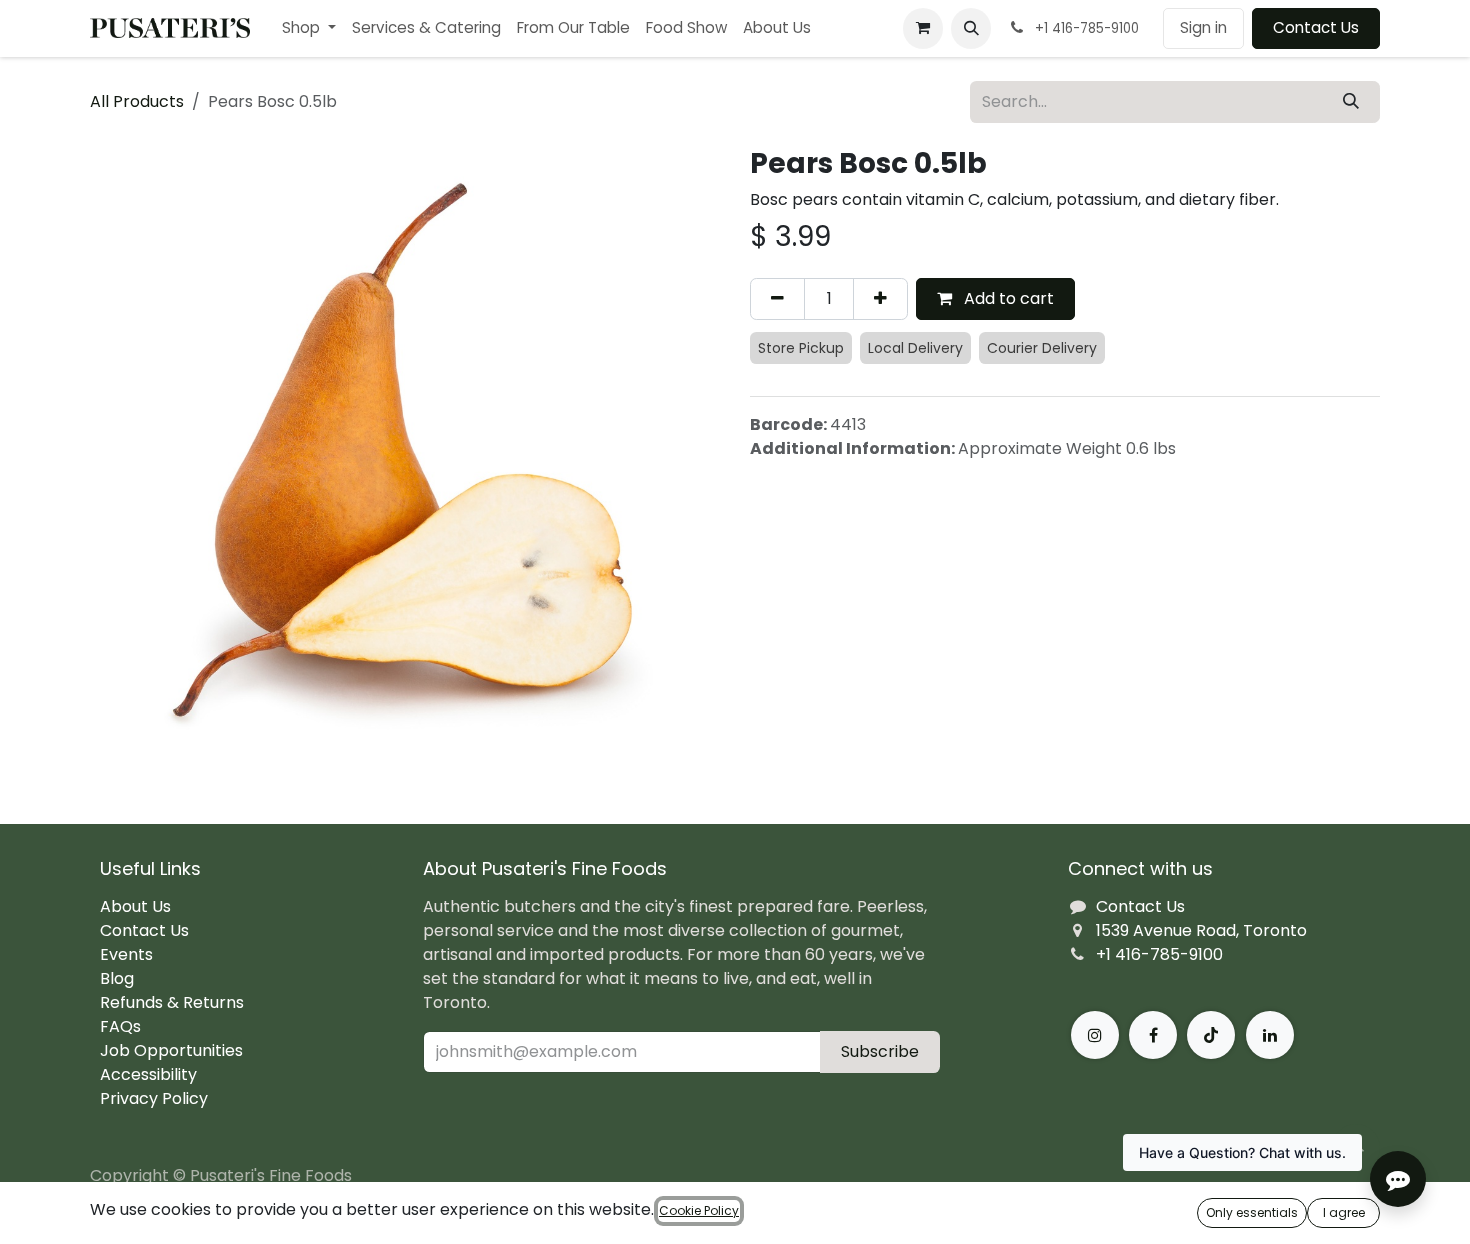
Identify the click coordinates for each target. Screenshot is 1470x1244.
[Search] (1351, 102)
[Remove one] (777, 299)
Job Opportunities (171, 1050)
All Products (137, 101)
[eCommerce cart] (923, 28)
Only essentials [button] (1252, 1212)
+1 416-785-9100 (1159, 954)
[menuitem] (309, 28)
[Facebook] (1153, 1035)
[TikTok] (1211, 1035)
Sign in (1203, 27)
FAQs (120, 1026)
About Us (135, 906)
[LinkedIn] (1270, 1035)
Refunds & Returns (172, 1002)
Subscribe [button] (880, 1051)
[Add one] (880, 299)
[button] (971, 28)
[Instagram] (1095, 1035)
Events (126, 954)
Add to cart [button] (1007, 298)
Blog (117, 978)
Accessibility (148, 1074)
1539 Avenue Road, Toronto (1201, 930)
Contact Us (1316, 27)
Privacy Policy (154, 1098)
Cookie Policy (699, 1210)
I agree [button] (1344, 1212)
